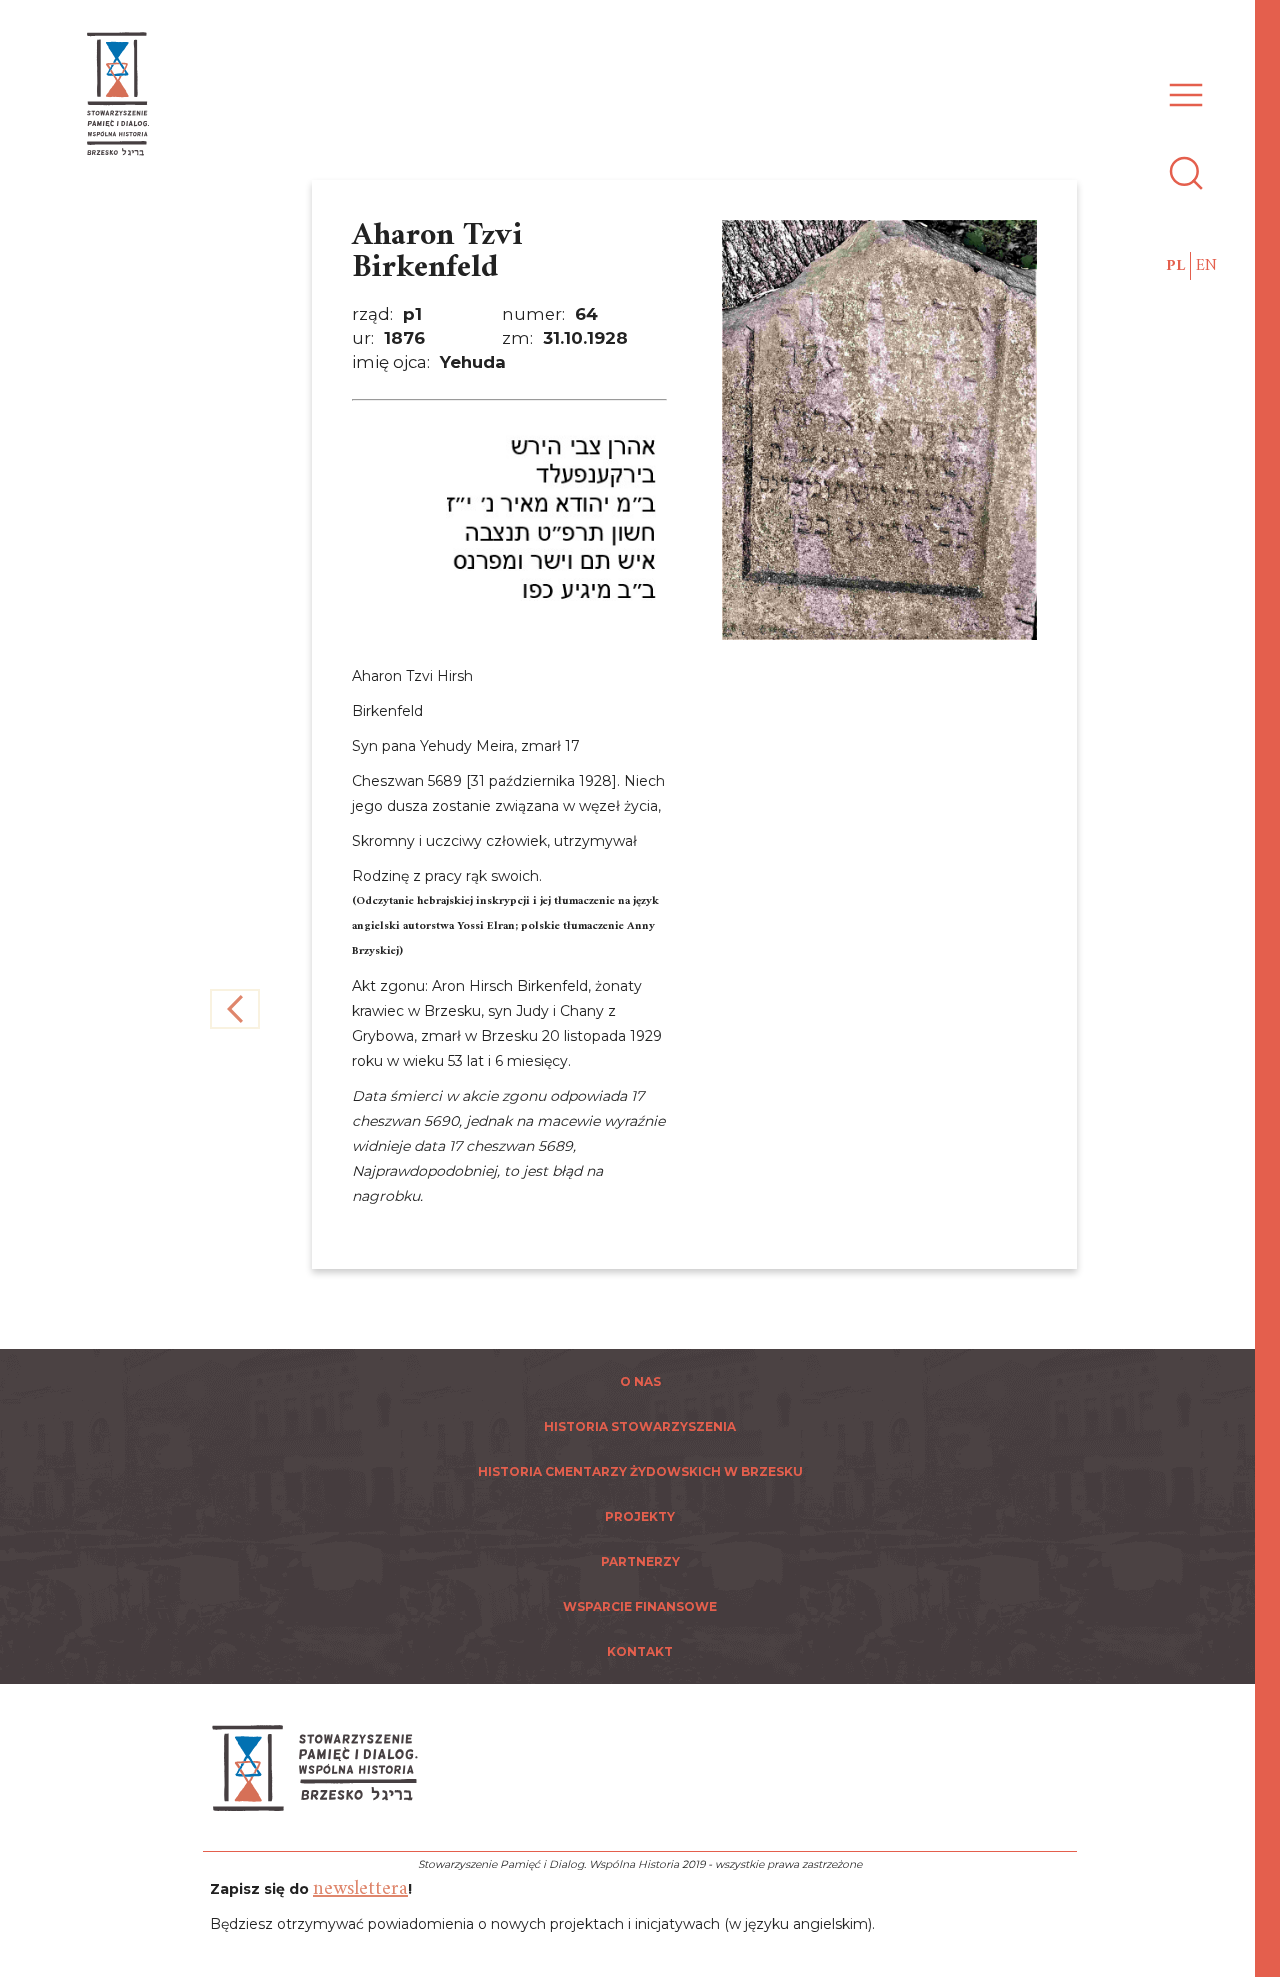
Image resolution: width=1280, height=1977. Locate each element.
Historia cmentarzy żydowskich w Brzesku (640, 1471)
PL (1175, 266)
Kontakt (640, 1651)
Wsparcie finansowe (640, 1606)
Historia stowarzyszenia (640, 1426)
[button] (1181, 84)
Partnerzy (640, 1561)
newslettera (360, 1889)
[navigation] (1270, 988)
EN (1206, 266)
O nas (640, 1381)
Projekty (640, 1516)
